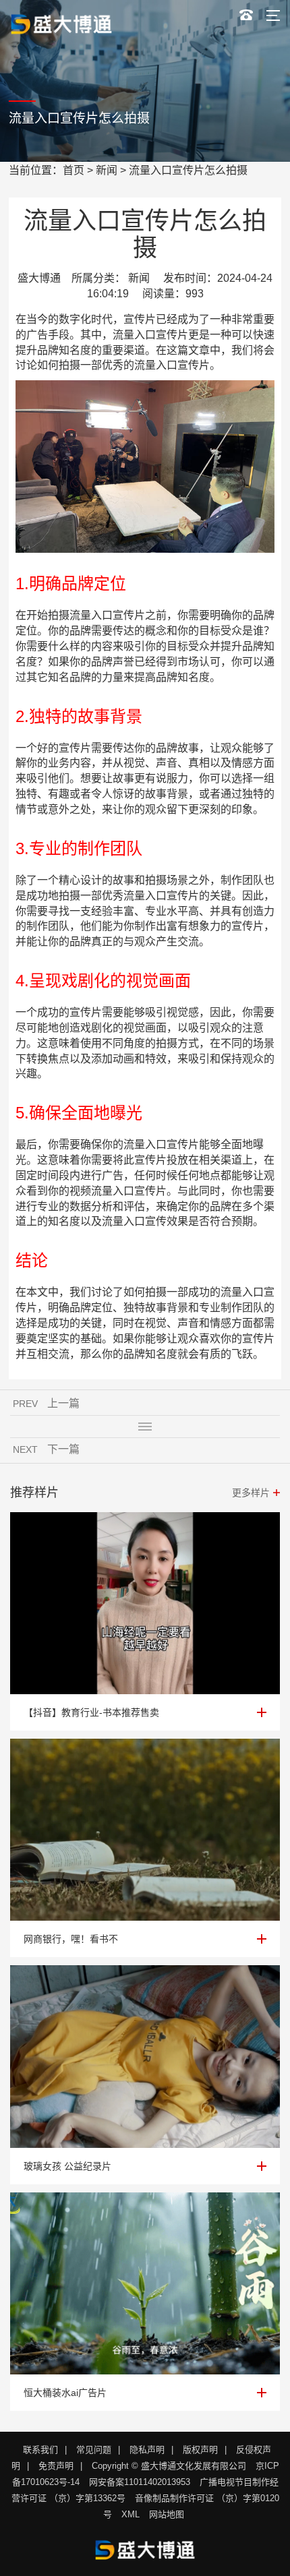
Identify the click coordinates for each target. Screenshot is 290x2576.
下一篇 (63, 1449)
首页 (74, 170)
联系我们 (40, 2450)
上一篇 (63, 1403)
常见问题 (94, 2450)
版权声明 (200, 2450)
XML (130, 2514)
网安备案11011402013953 (140, 2482)
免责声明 (56, 2466)
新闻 (107, 170)
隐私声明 (147, 2450)
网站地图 (167, 2514)
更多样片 (251, 1493)
